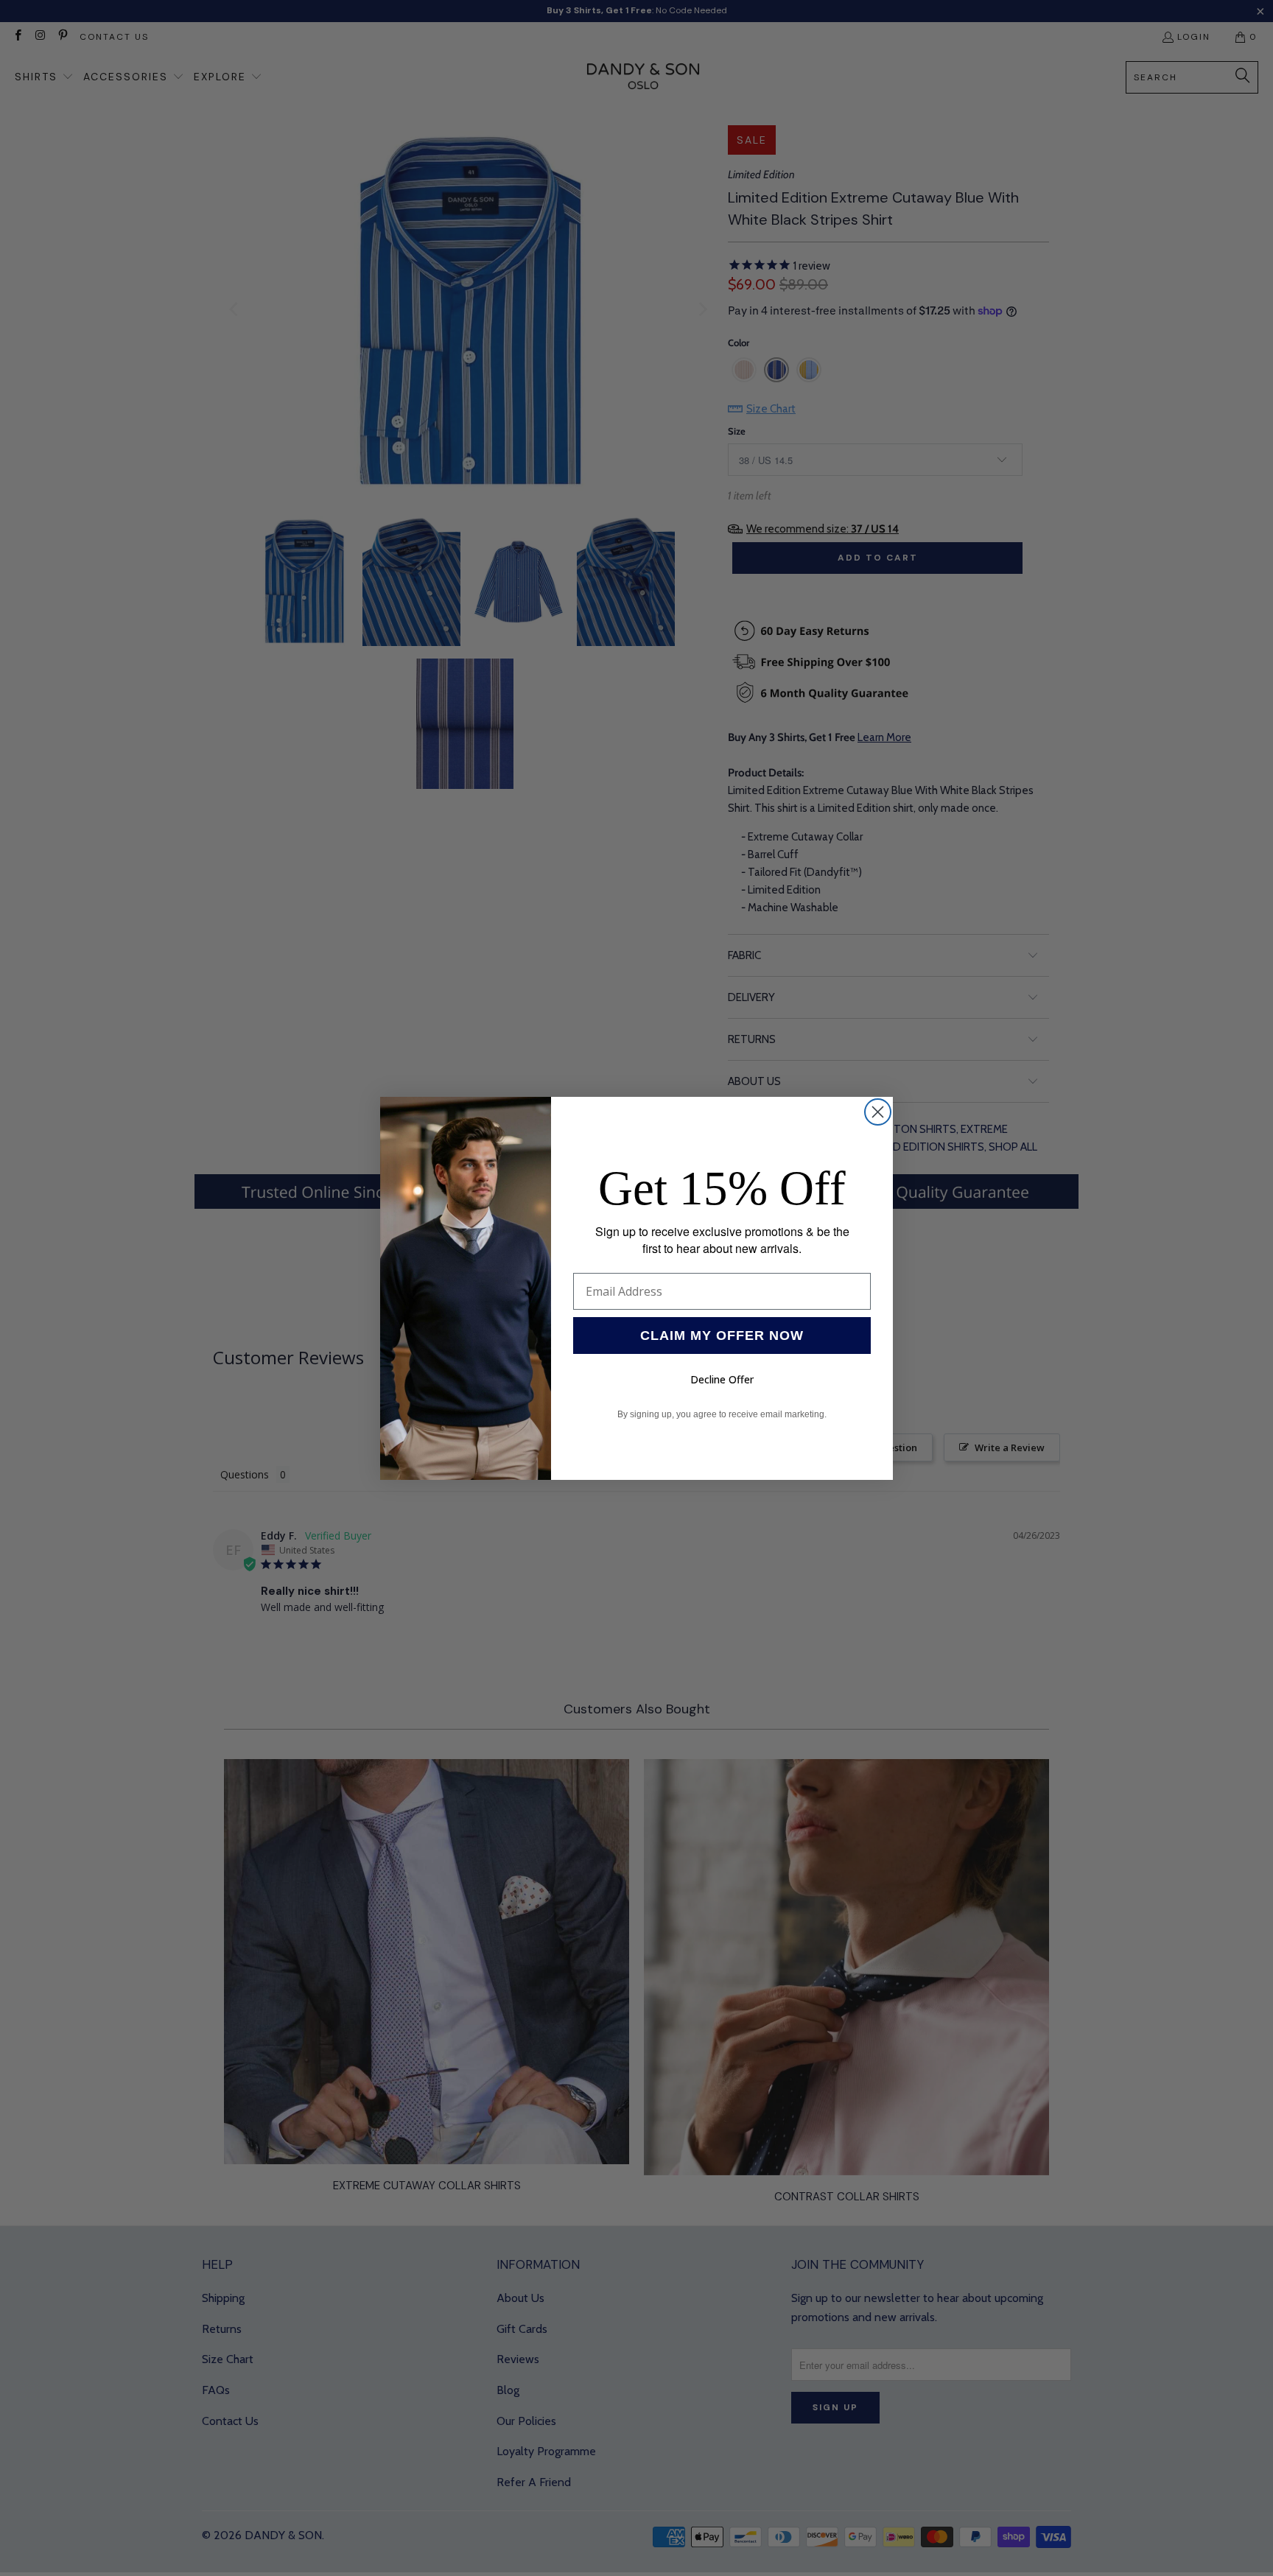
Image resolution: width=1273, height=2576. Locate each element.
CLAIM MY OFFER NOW (722, 1336)
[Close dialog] (878, 1112)
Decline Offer (722, 1379)
